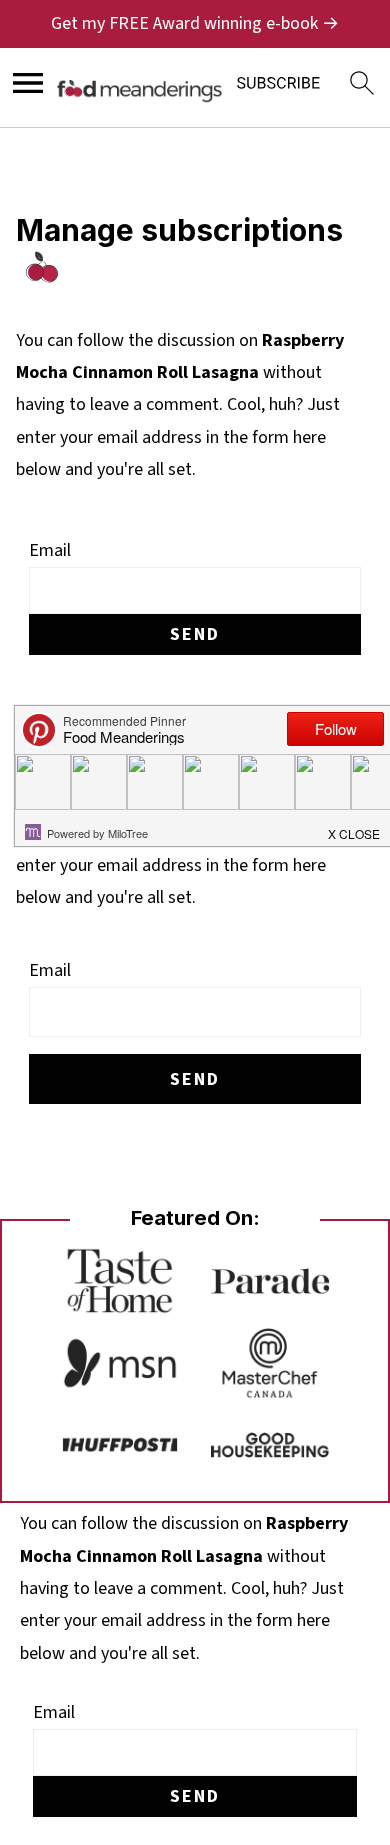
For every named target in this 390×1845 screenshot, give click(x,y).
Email (50, 550)
